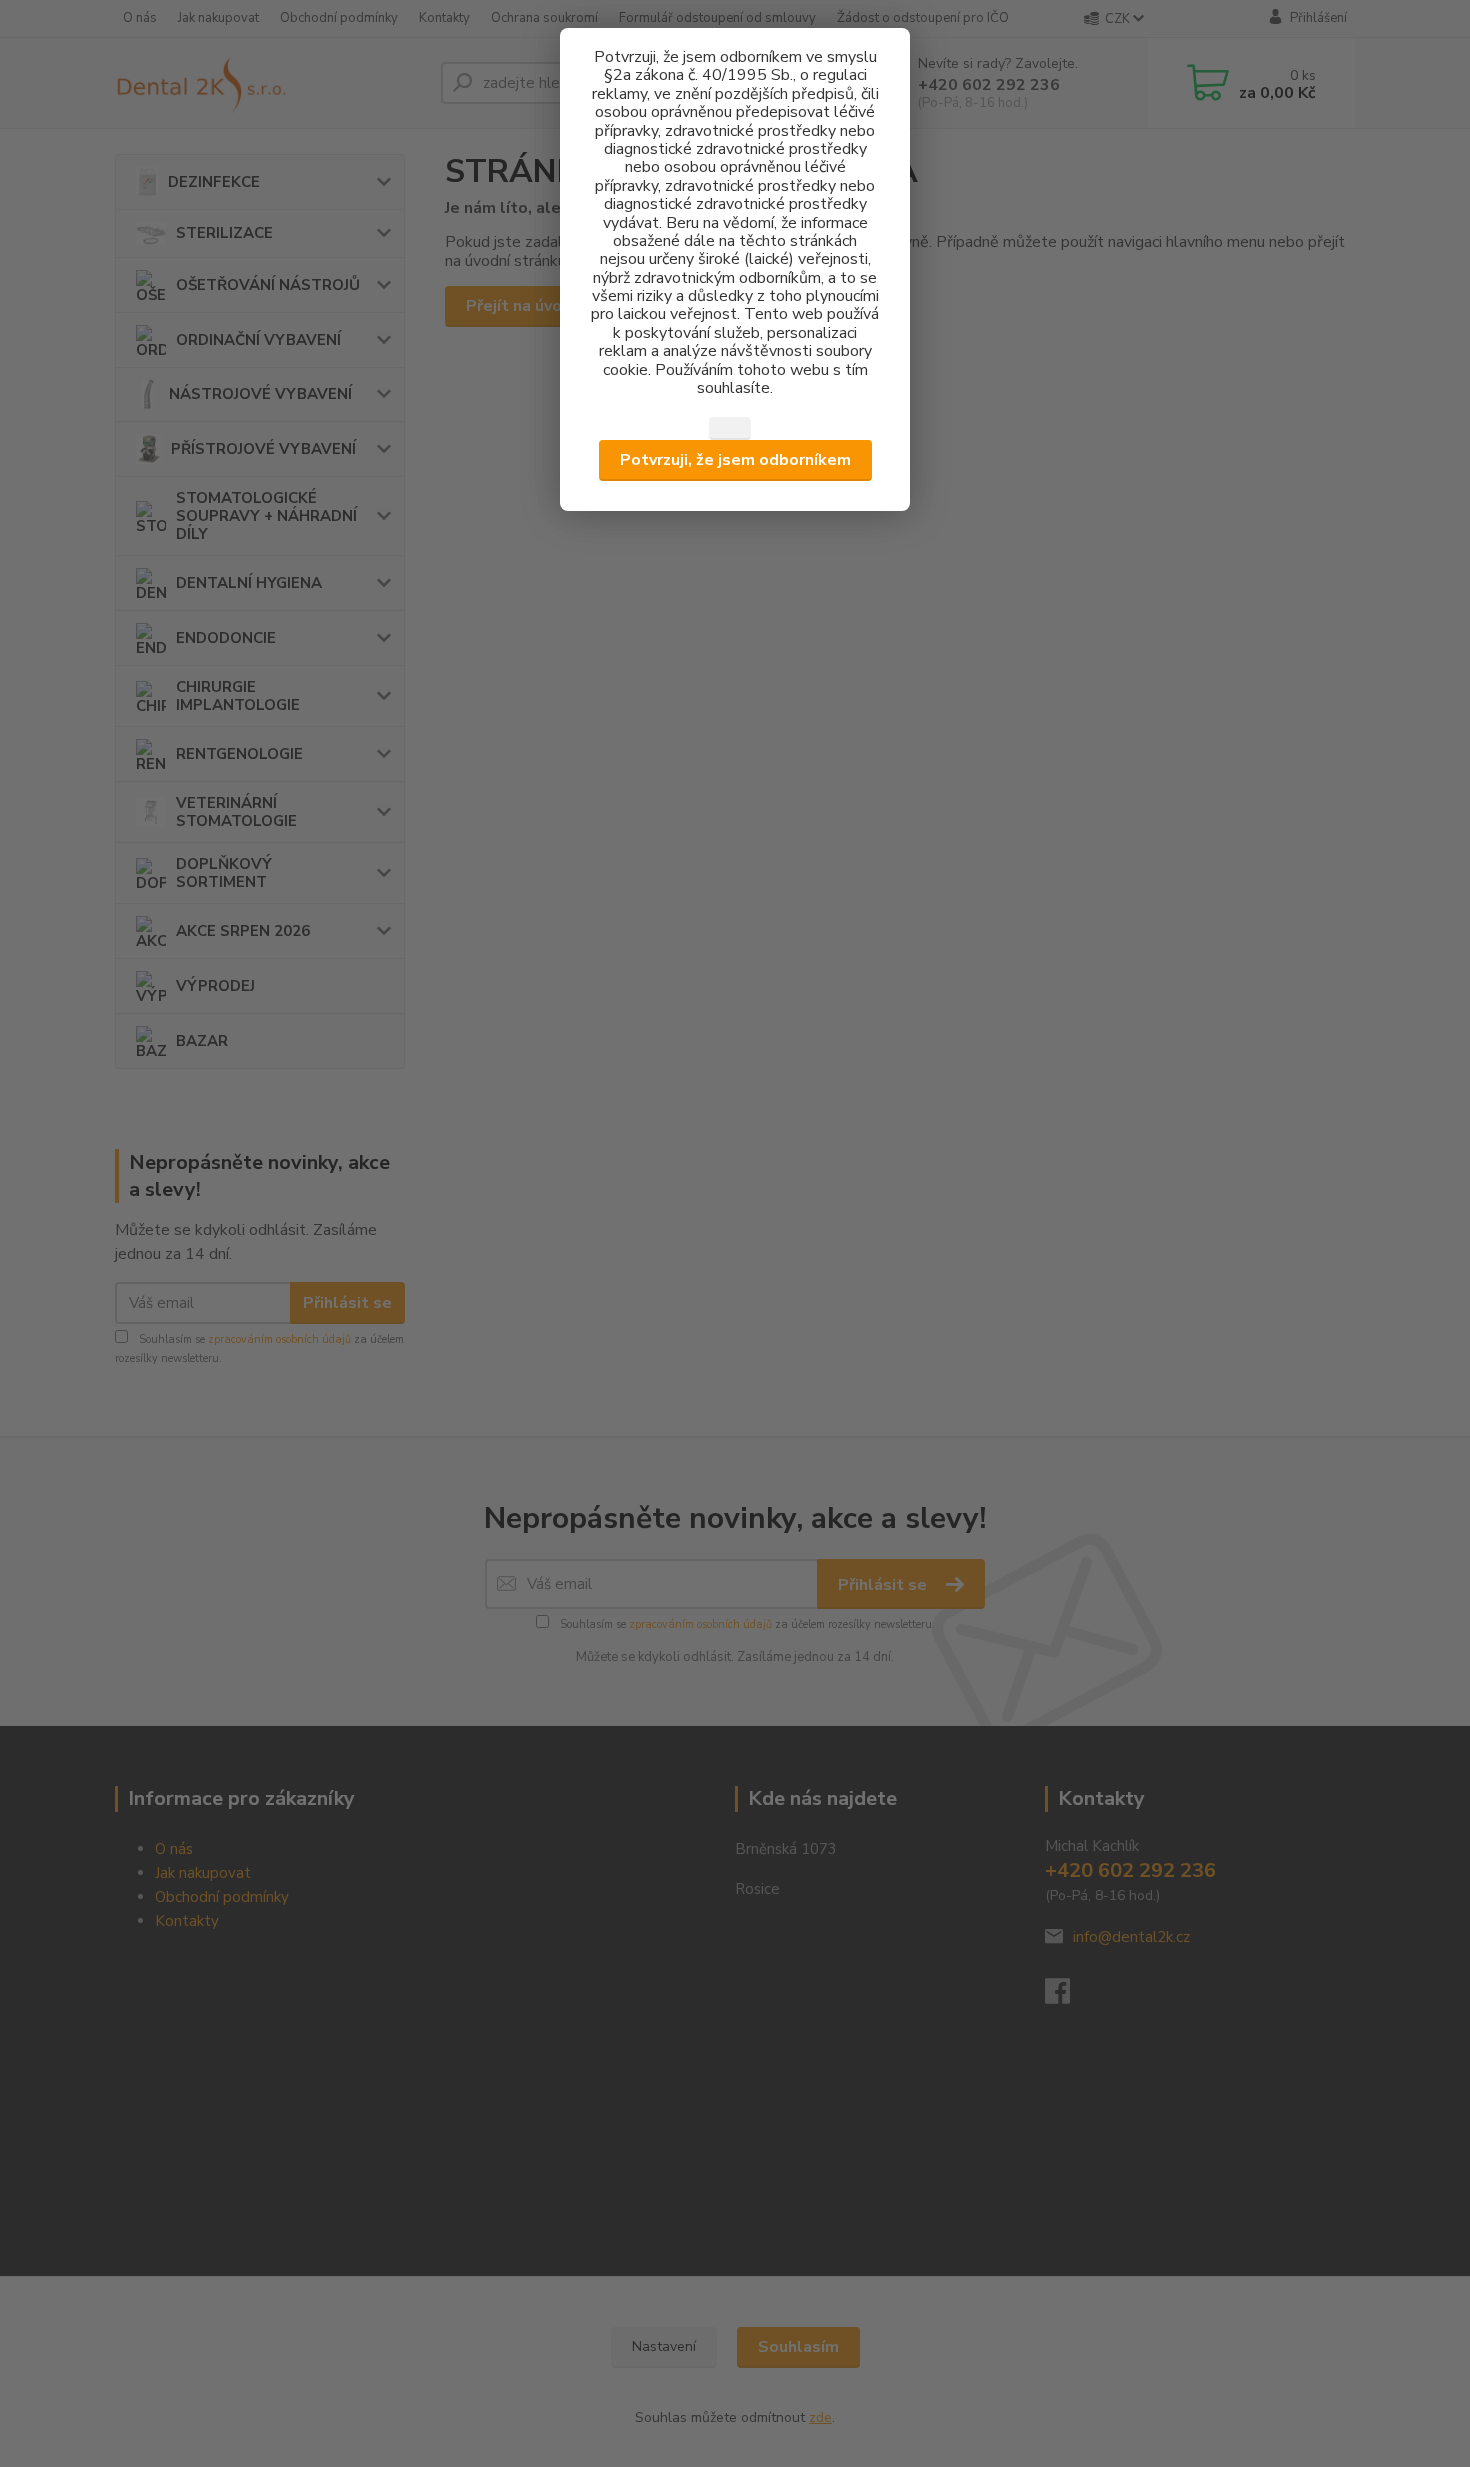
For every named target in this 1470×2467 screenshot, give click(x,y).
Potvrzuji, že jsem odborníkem (735, 460)
